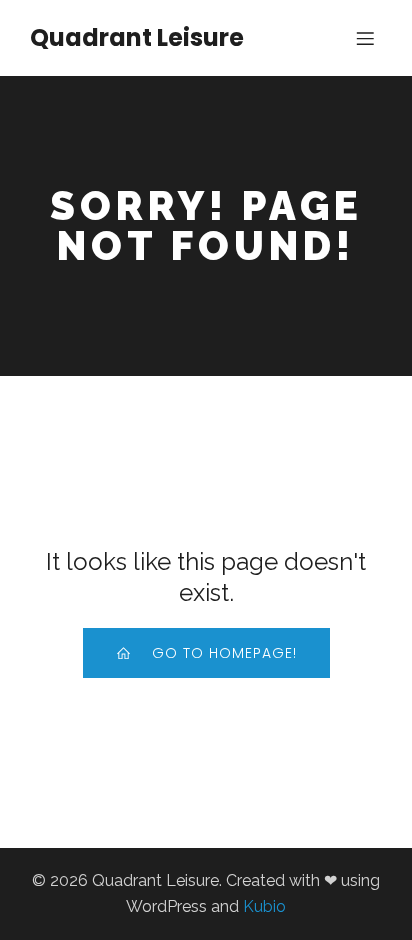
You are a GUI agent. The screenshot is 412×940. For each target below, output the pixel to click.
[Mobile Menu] (365, 38)
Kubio (264, 906)
